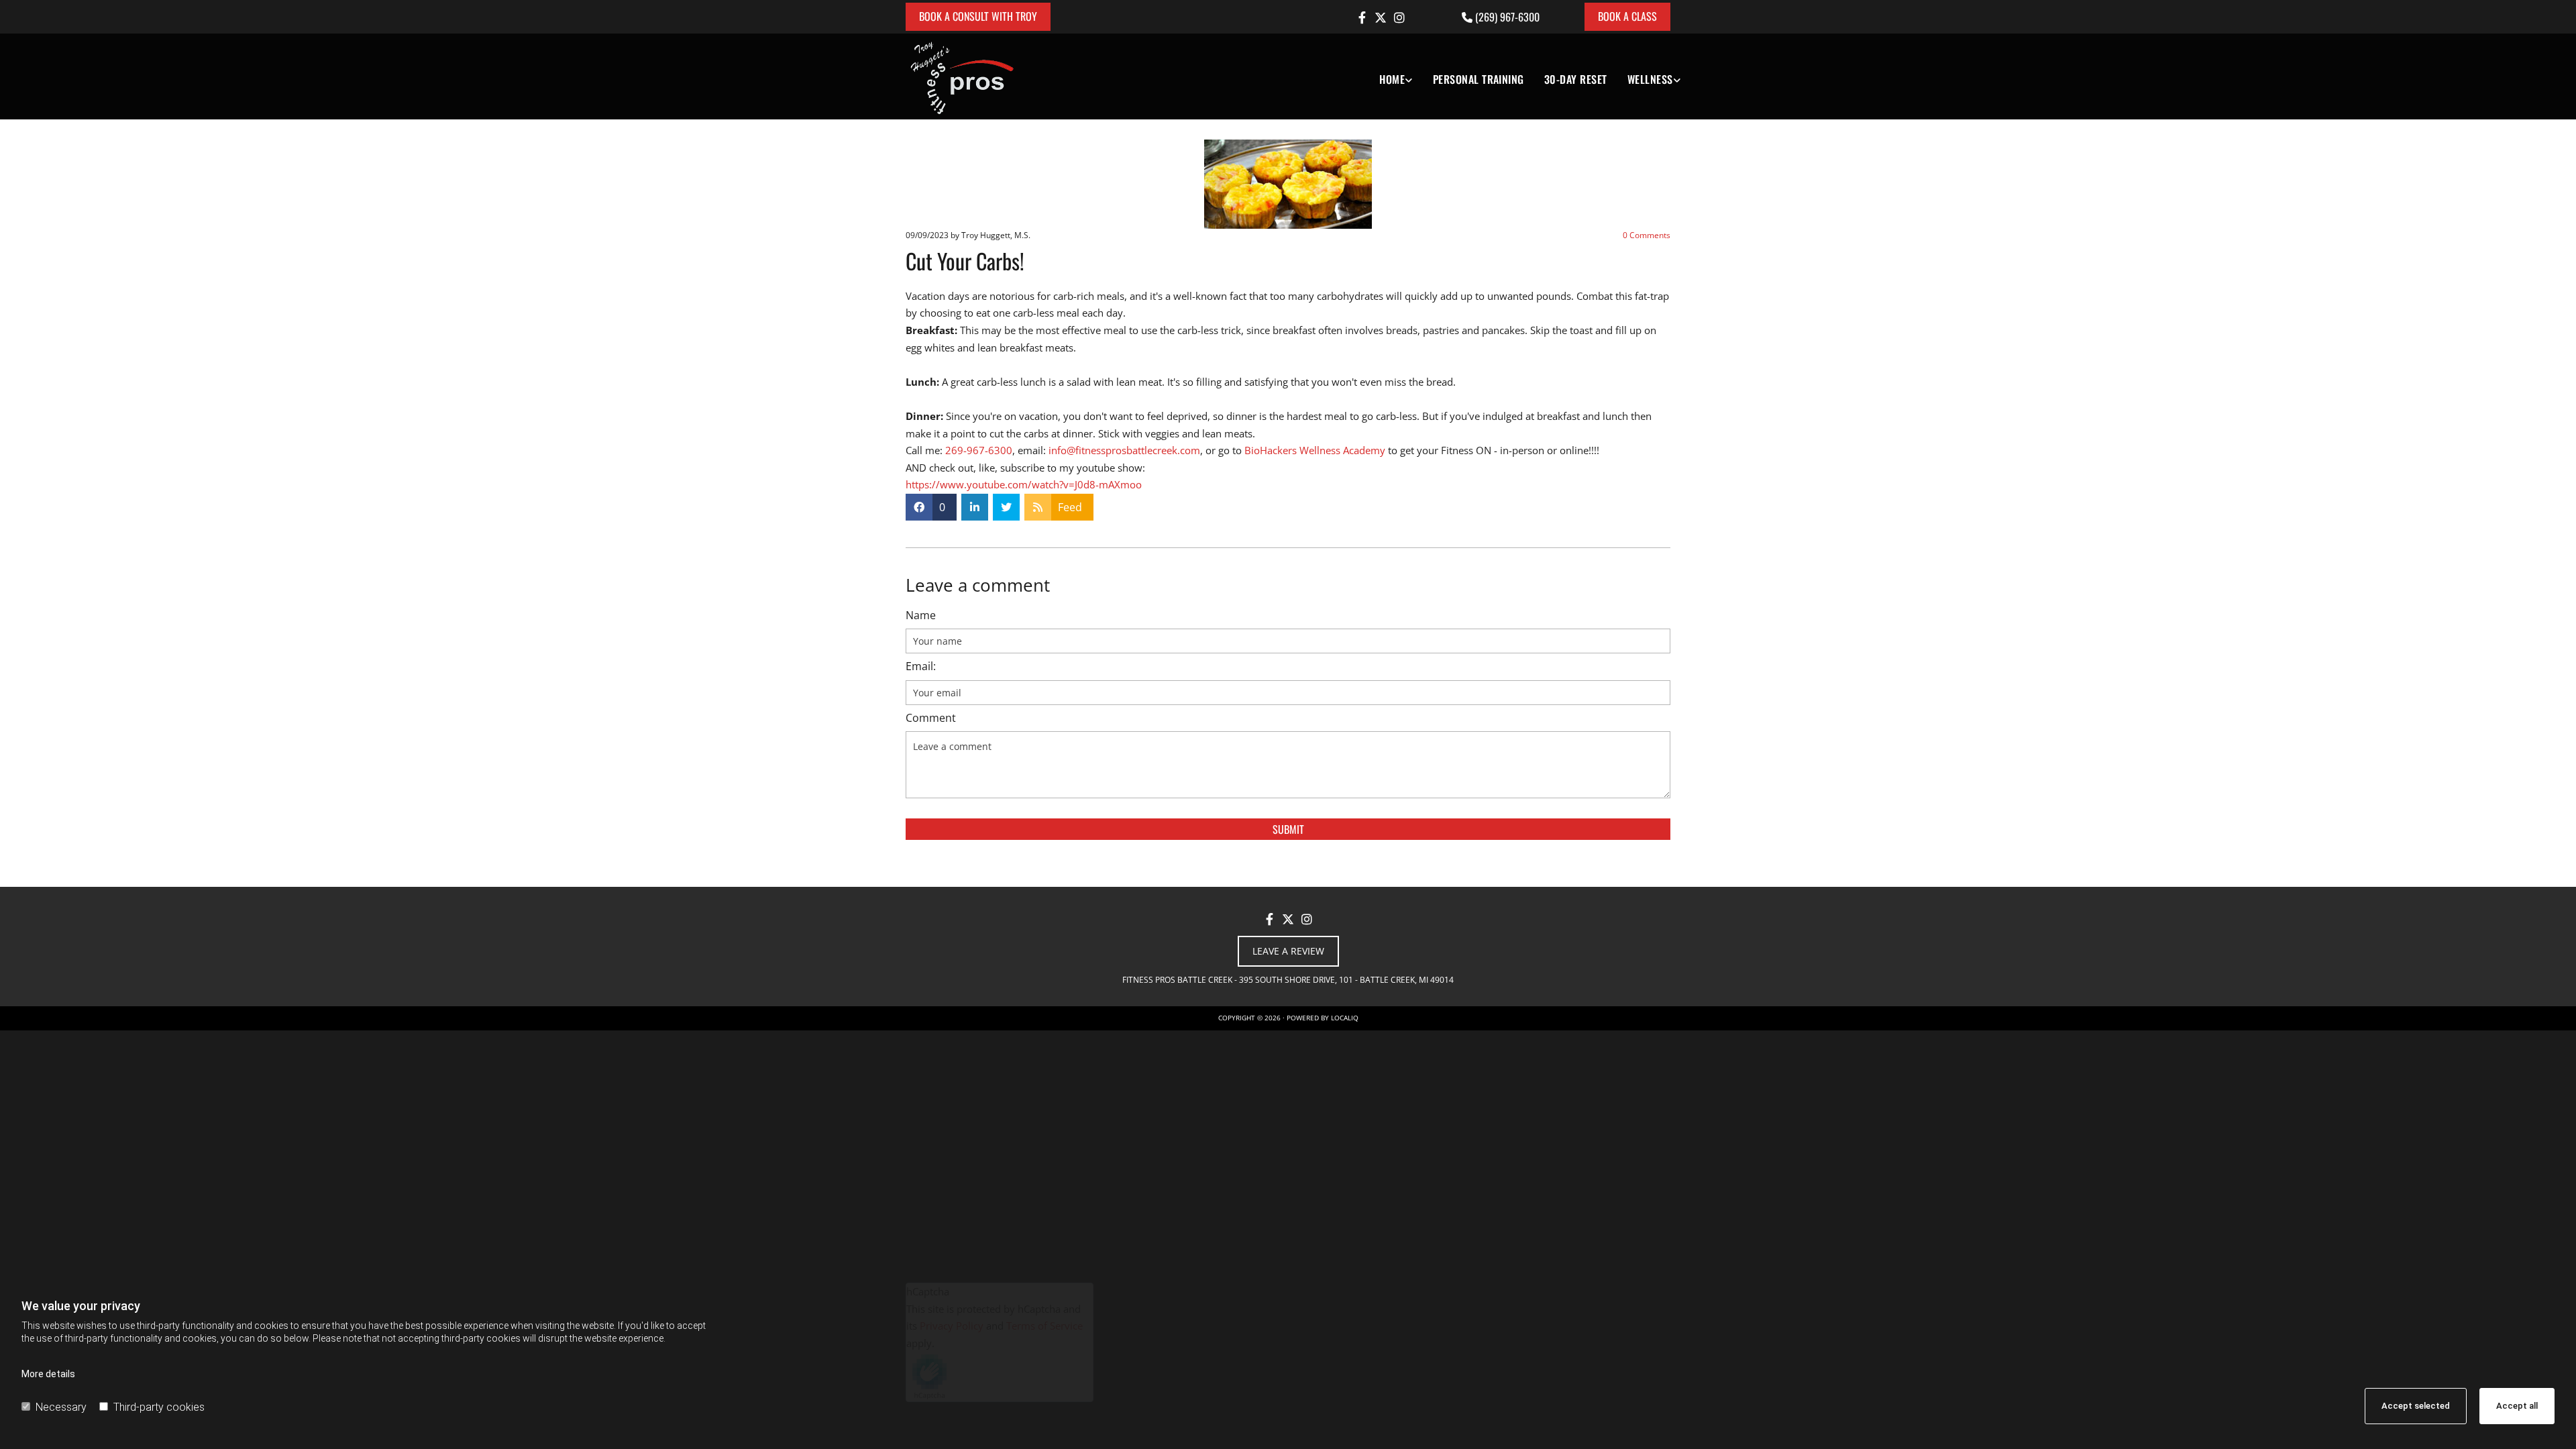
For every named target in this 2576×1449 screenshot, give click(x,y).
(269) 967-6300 (1507, 17)
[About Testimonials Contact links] (1409, 76)
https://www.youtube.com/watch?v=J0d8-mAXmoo (1024, 484)
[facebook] (1362, 17)
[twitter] (1381, 17)
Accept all (2517, 1406)
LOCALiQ (1345, 1018)
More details (48, 1374)
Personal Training (1479, 79)
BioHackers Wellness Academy (1315, 450)
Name (921, 615)
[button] (978, 17)
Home (1392, 79)
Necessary (61, 1407)
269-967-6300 (979, 450)
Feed (1070, 507)
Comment (931, 718)
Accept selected (2416, 1406)
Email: (921, 666)
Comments (1647, 235)
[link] (1386, 76)
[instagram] (1399, 17)
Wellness (1650, 79)
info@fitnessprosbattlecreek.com (1124, 450)
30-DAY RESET (1576, 79)
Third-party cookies (159, 1407)
